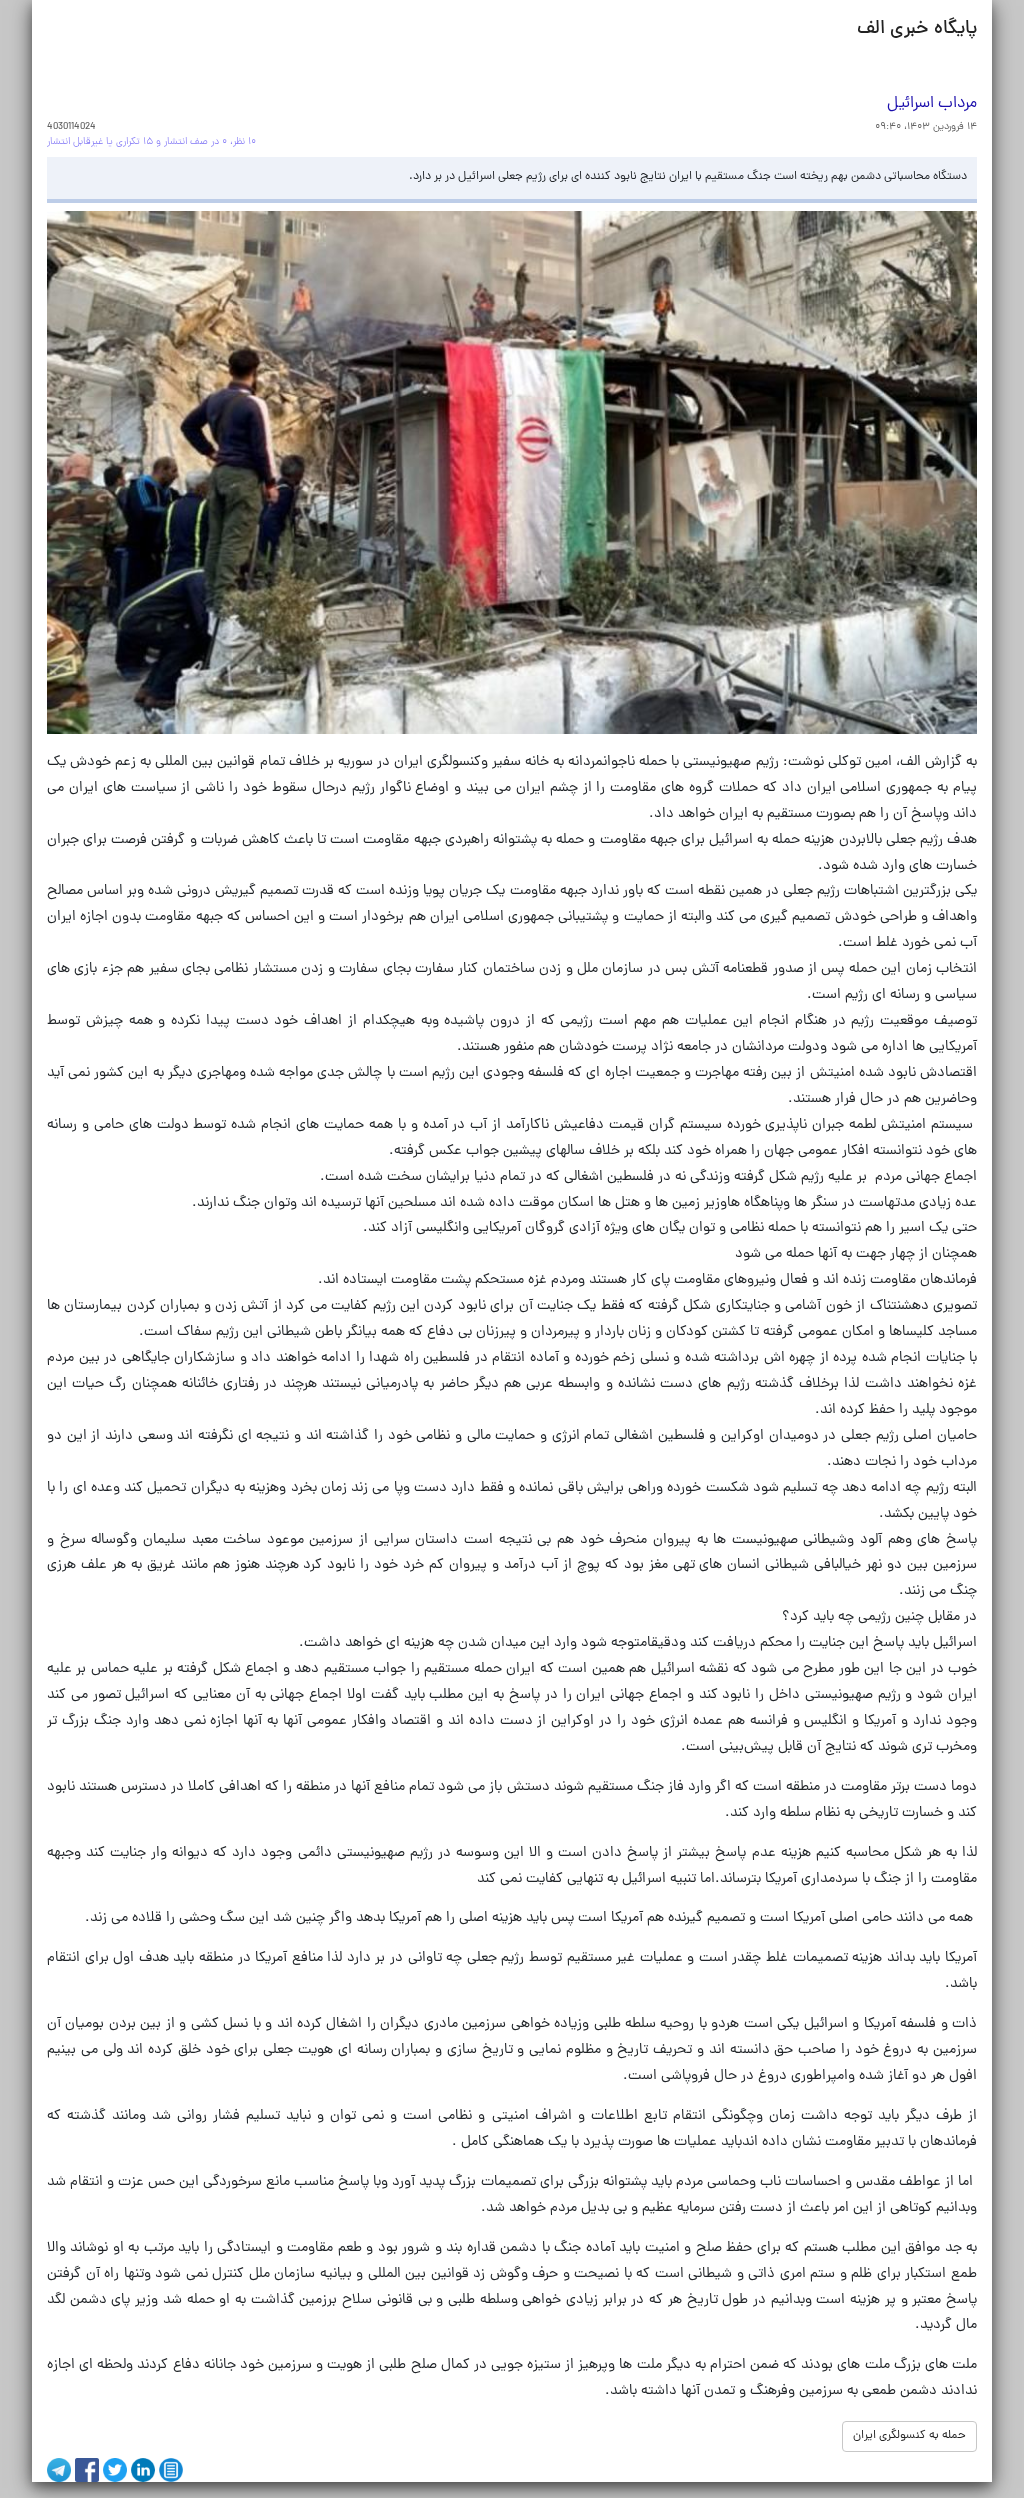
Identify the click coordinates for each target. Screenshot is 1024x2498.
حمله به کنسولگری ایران (909, 2436)
